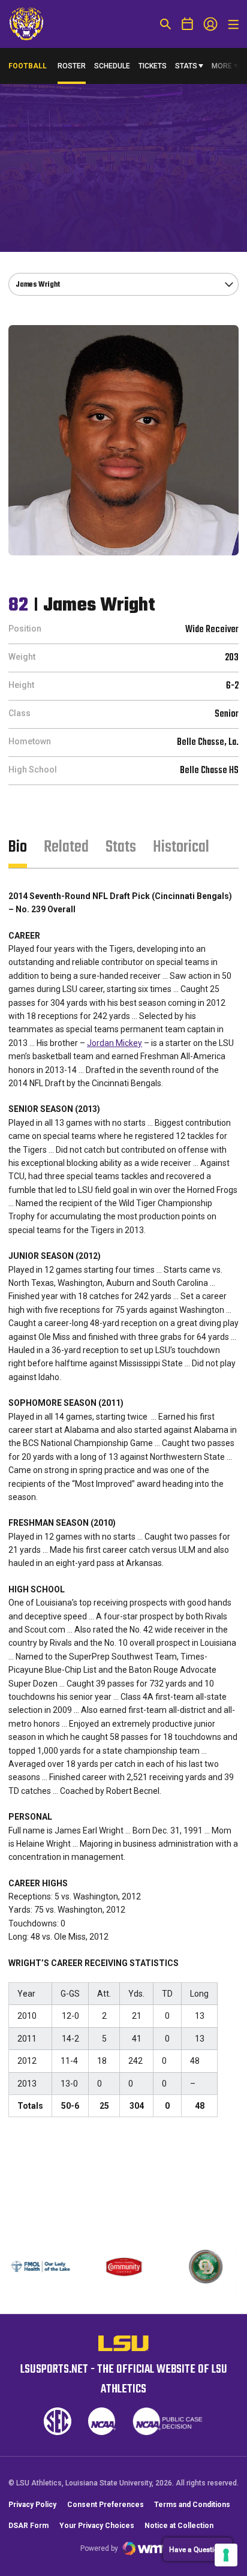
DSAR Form (28, 2526)
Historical (181, 847)
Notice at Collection (179, 2526)
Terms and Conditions (192, 2505)
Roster (72, 66)
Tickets (153, 66)
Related (66, 847)
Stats (186, 66)
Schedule (112, 66)
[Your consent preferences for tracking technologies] (226, 2555)
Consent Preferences (106, 2505)
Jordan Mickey (115, 1043)
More (222, 66)
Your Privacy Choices (97, 2526)
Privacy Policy (32, 2505)
